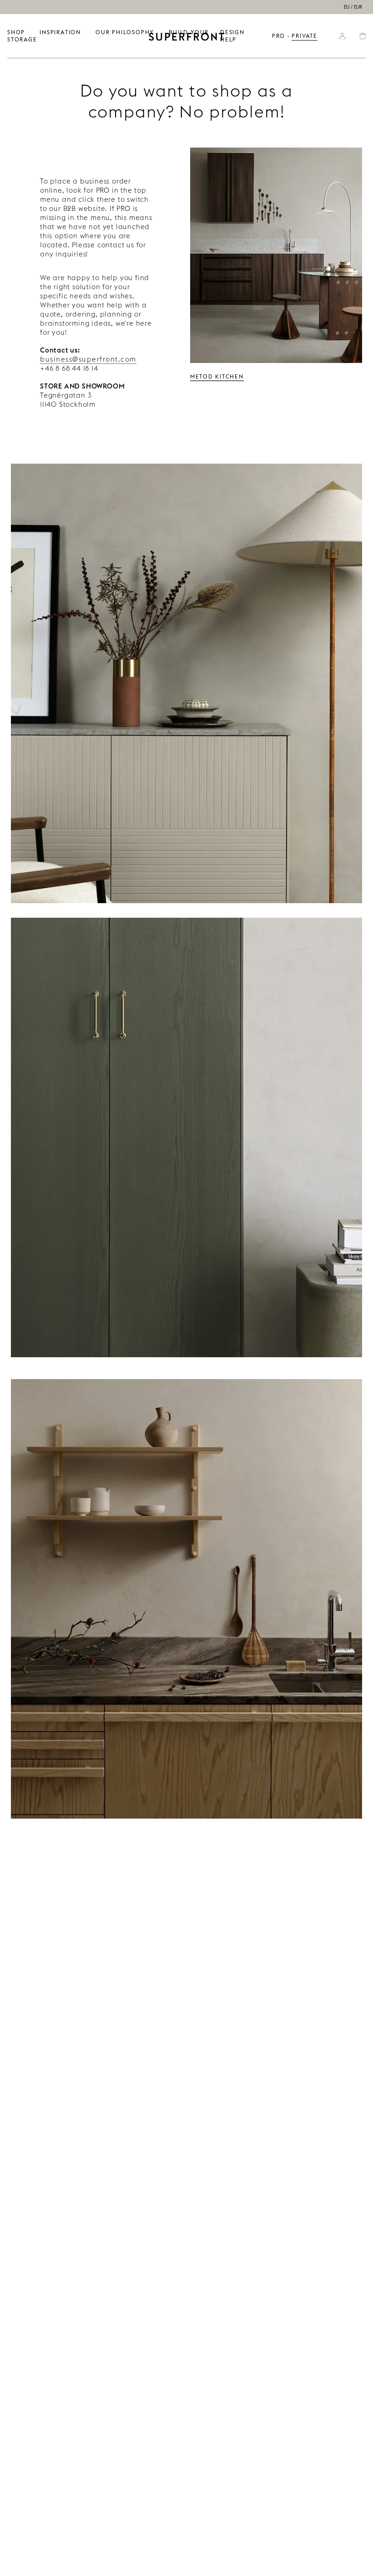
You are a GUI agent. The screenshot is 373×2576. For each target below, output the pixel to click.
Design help (232, 36)
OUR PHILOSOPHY (125, 32)
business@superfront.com (88, 359)
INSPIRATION (60, 32)
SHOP (16, 32)
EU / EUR (353, 7)
